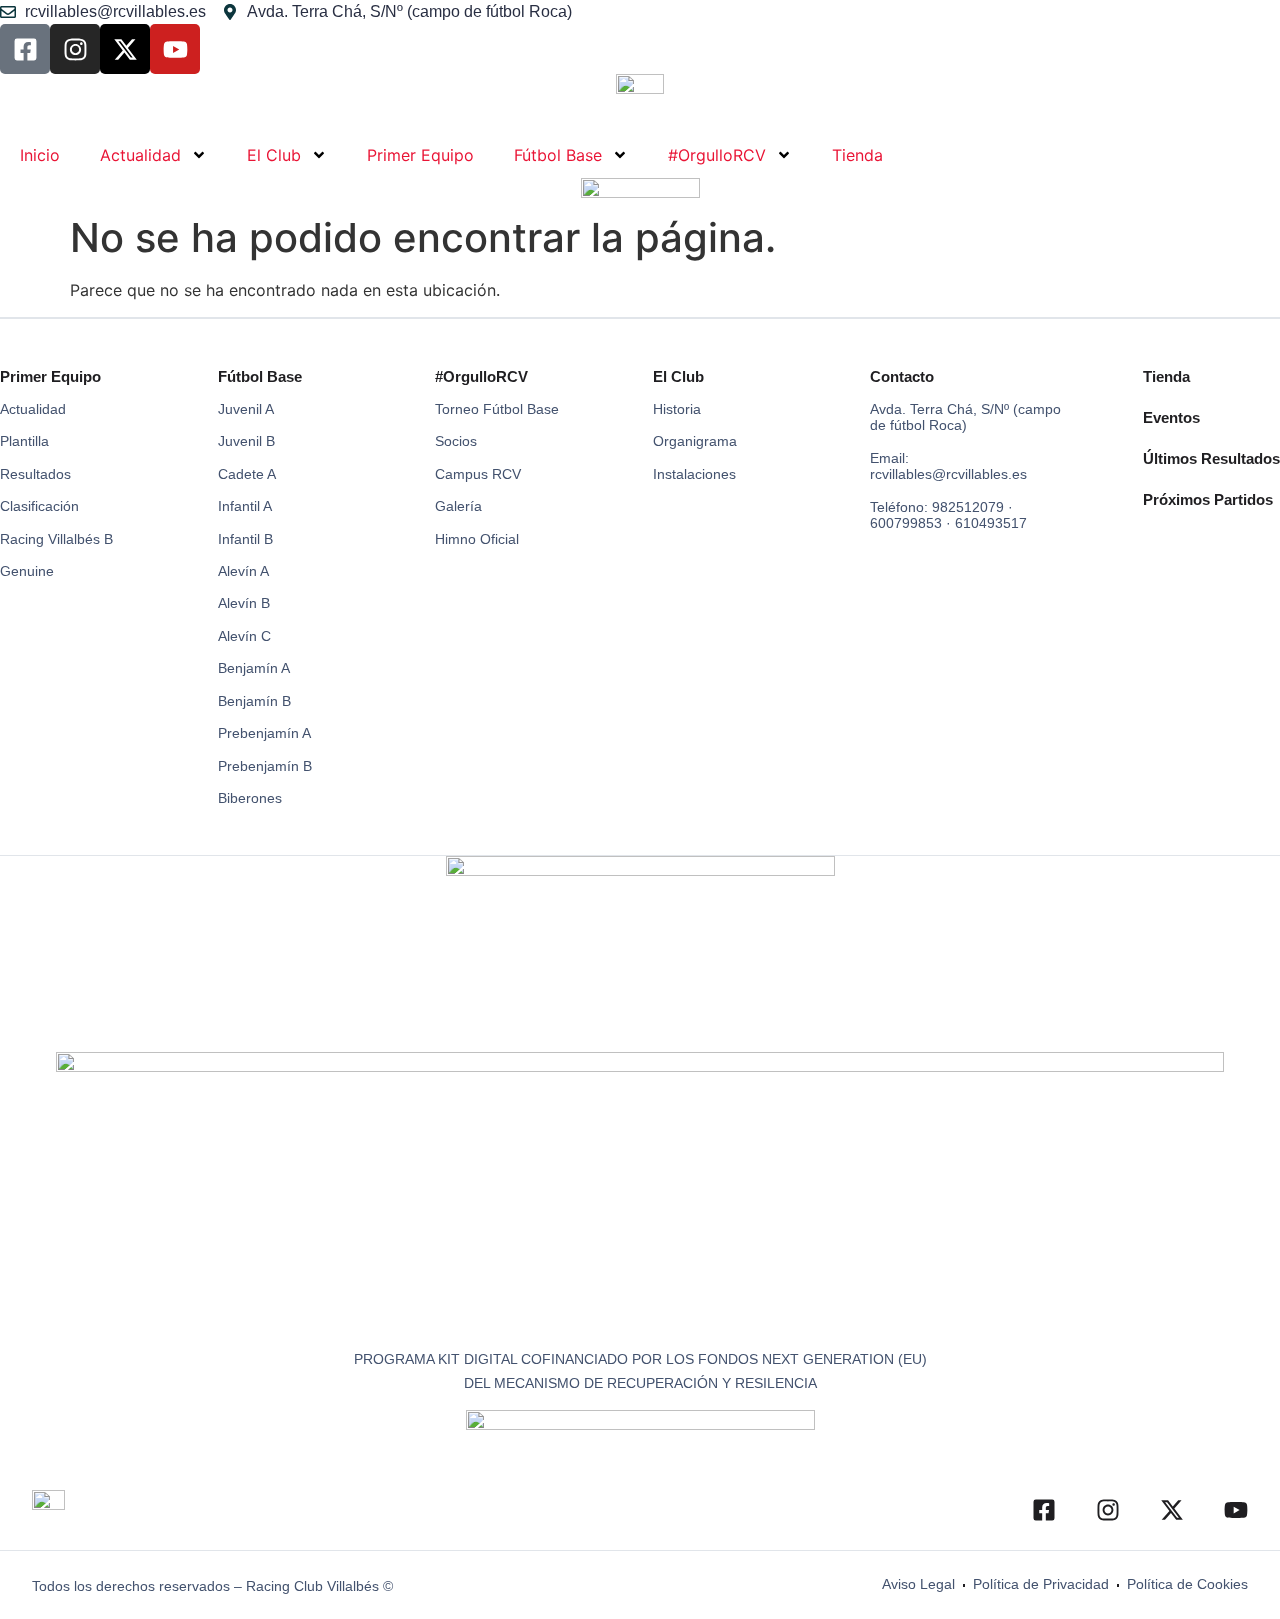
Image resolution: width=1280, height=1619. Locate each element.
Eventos (1171, 417)
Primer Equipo (420, 155)
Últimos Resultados (1211, 458)
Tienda (857, 155)
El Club (274, 155)
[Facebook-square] (25, 49)
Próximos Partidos (1208, 499)
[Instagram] (75, 49)
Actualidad (140, 155)
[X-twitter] (125, 49)
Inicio (40, 155)
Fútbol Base (558, 155)
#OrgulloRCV (717, 155)
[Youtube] (175, 49)
